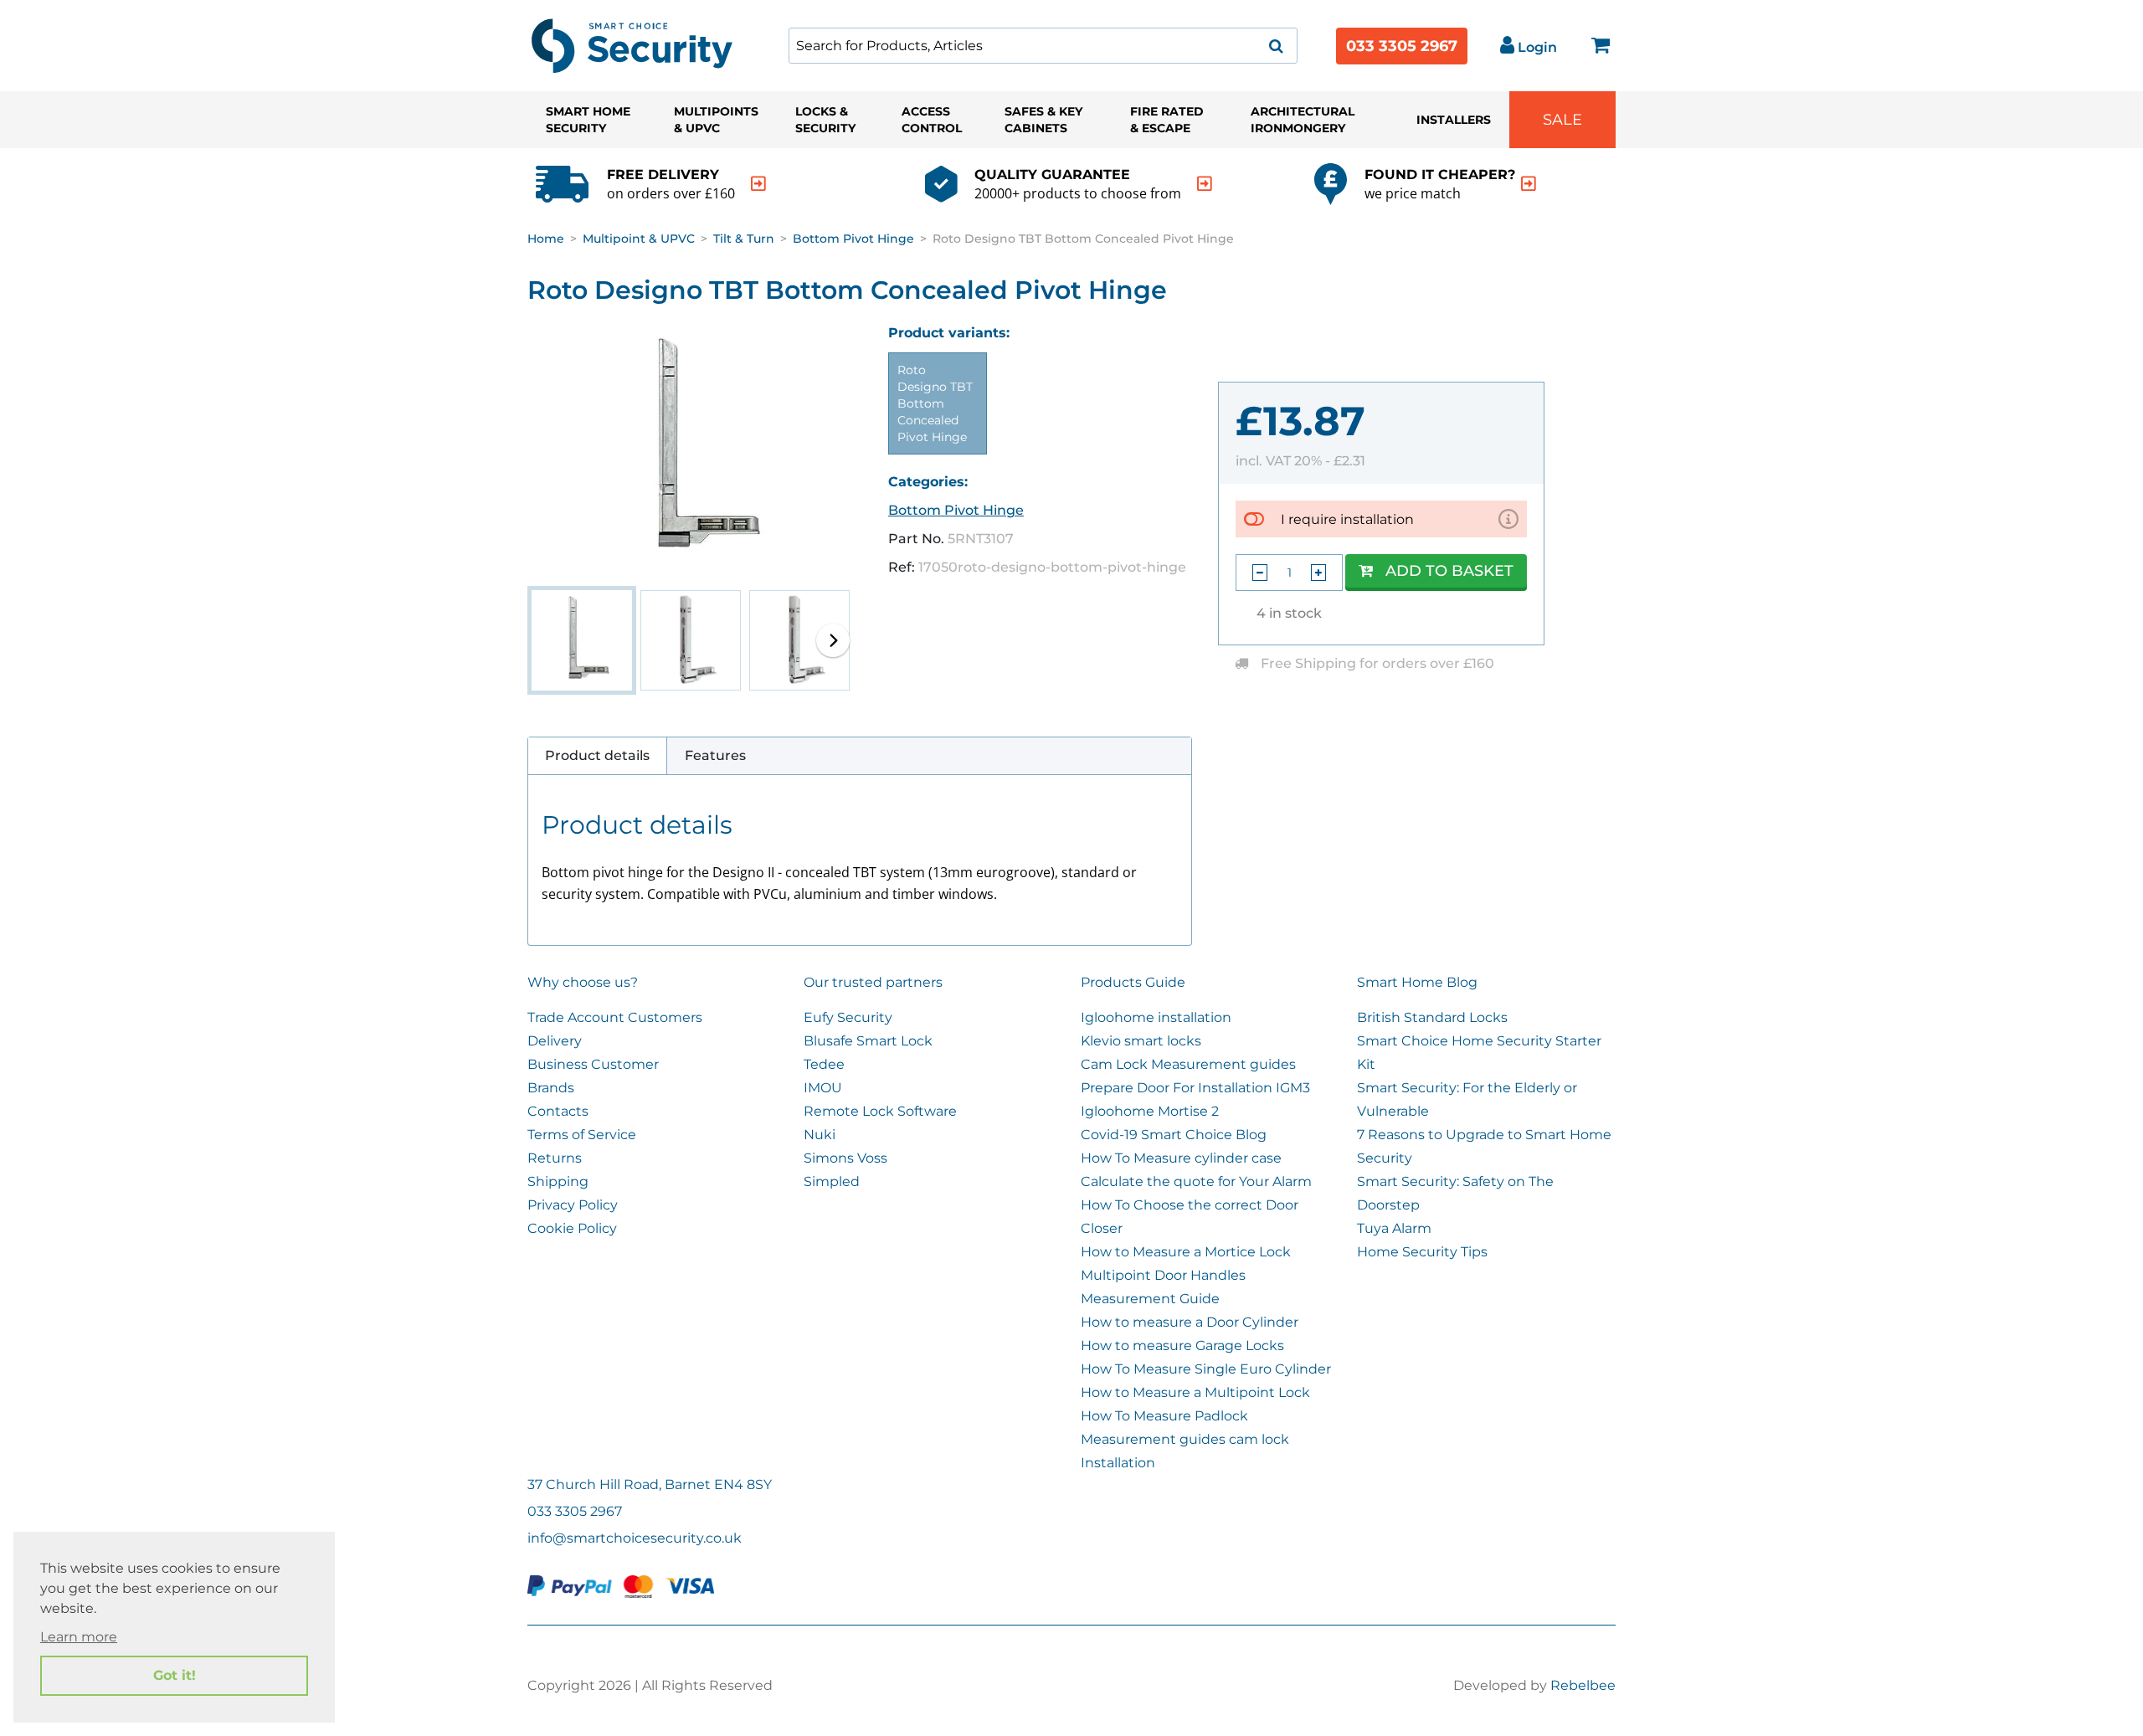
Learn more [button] (79, 1637)
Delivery (555, 1041)
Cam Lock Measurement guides (1188, 1064)
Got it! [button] (175, 1675)
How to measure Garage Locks (1182, 1346)
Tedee (824, 1064)
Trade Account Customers (615, 1017)
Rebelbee (1583, 1685)
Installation (1118, 1463)
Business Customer (593, 1064)
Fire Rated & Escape (1167, 120)
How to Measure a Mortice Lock (1186, 1252)
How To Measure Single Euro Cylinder (1206, 1369)
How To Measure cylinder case (1181, 1158)
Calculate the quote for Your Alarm (1196, 1181)
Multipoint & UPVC (639, 239)
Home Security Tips (1422, 1252)
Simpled (832, 1181)
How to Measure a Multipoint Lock (1195, 1392)
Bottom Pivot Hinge (853, 239)
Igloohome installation (1156, 1017)
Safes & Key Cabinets (1043, 120)
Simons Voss (845, 1158)
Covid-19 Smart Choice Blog (1174, 1135)
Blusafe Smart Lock (868, 1041)
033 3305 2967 (1402, 46)
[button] (833, 640)
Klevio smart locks (1141, 1041)
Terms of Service (582, 1135)
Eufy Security (848, 1017)
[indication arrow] (758, 184)
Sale (1562, 120)
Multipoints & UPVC (716, 120)
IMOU (823, 1088)
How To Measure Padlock (1164, 1416)
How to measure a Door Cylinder (1190, 1322)
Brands (551, 1088)
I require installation (1347, 519)
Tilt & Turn (744, 239)
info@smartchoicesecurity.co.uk (635, 1538)
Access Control (932, 120)
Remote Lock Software (880, 1111)
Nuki (820, 1135)
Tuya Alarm (1394, 1228)
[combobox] (1043, 46)
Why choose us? (583, 982)
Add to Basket (1449, 571)
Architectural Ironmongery (1303, 120)
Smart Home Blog (1417, 982)
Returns (555, 1158)
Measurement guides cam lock (1185, 1439)
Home (546, 239)
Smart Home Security (588, 120)
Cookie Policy (572, 1228)
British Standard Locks (1432, 1017)
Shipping (558, 1181)
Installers (1454, 120)
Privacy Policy (573, 1205)
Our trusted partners (873, 982)
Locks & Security (825, 120)
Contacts (558, 1111)
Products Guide (1133, 982)
